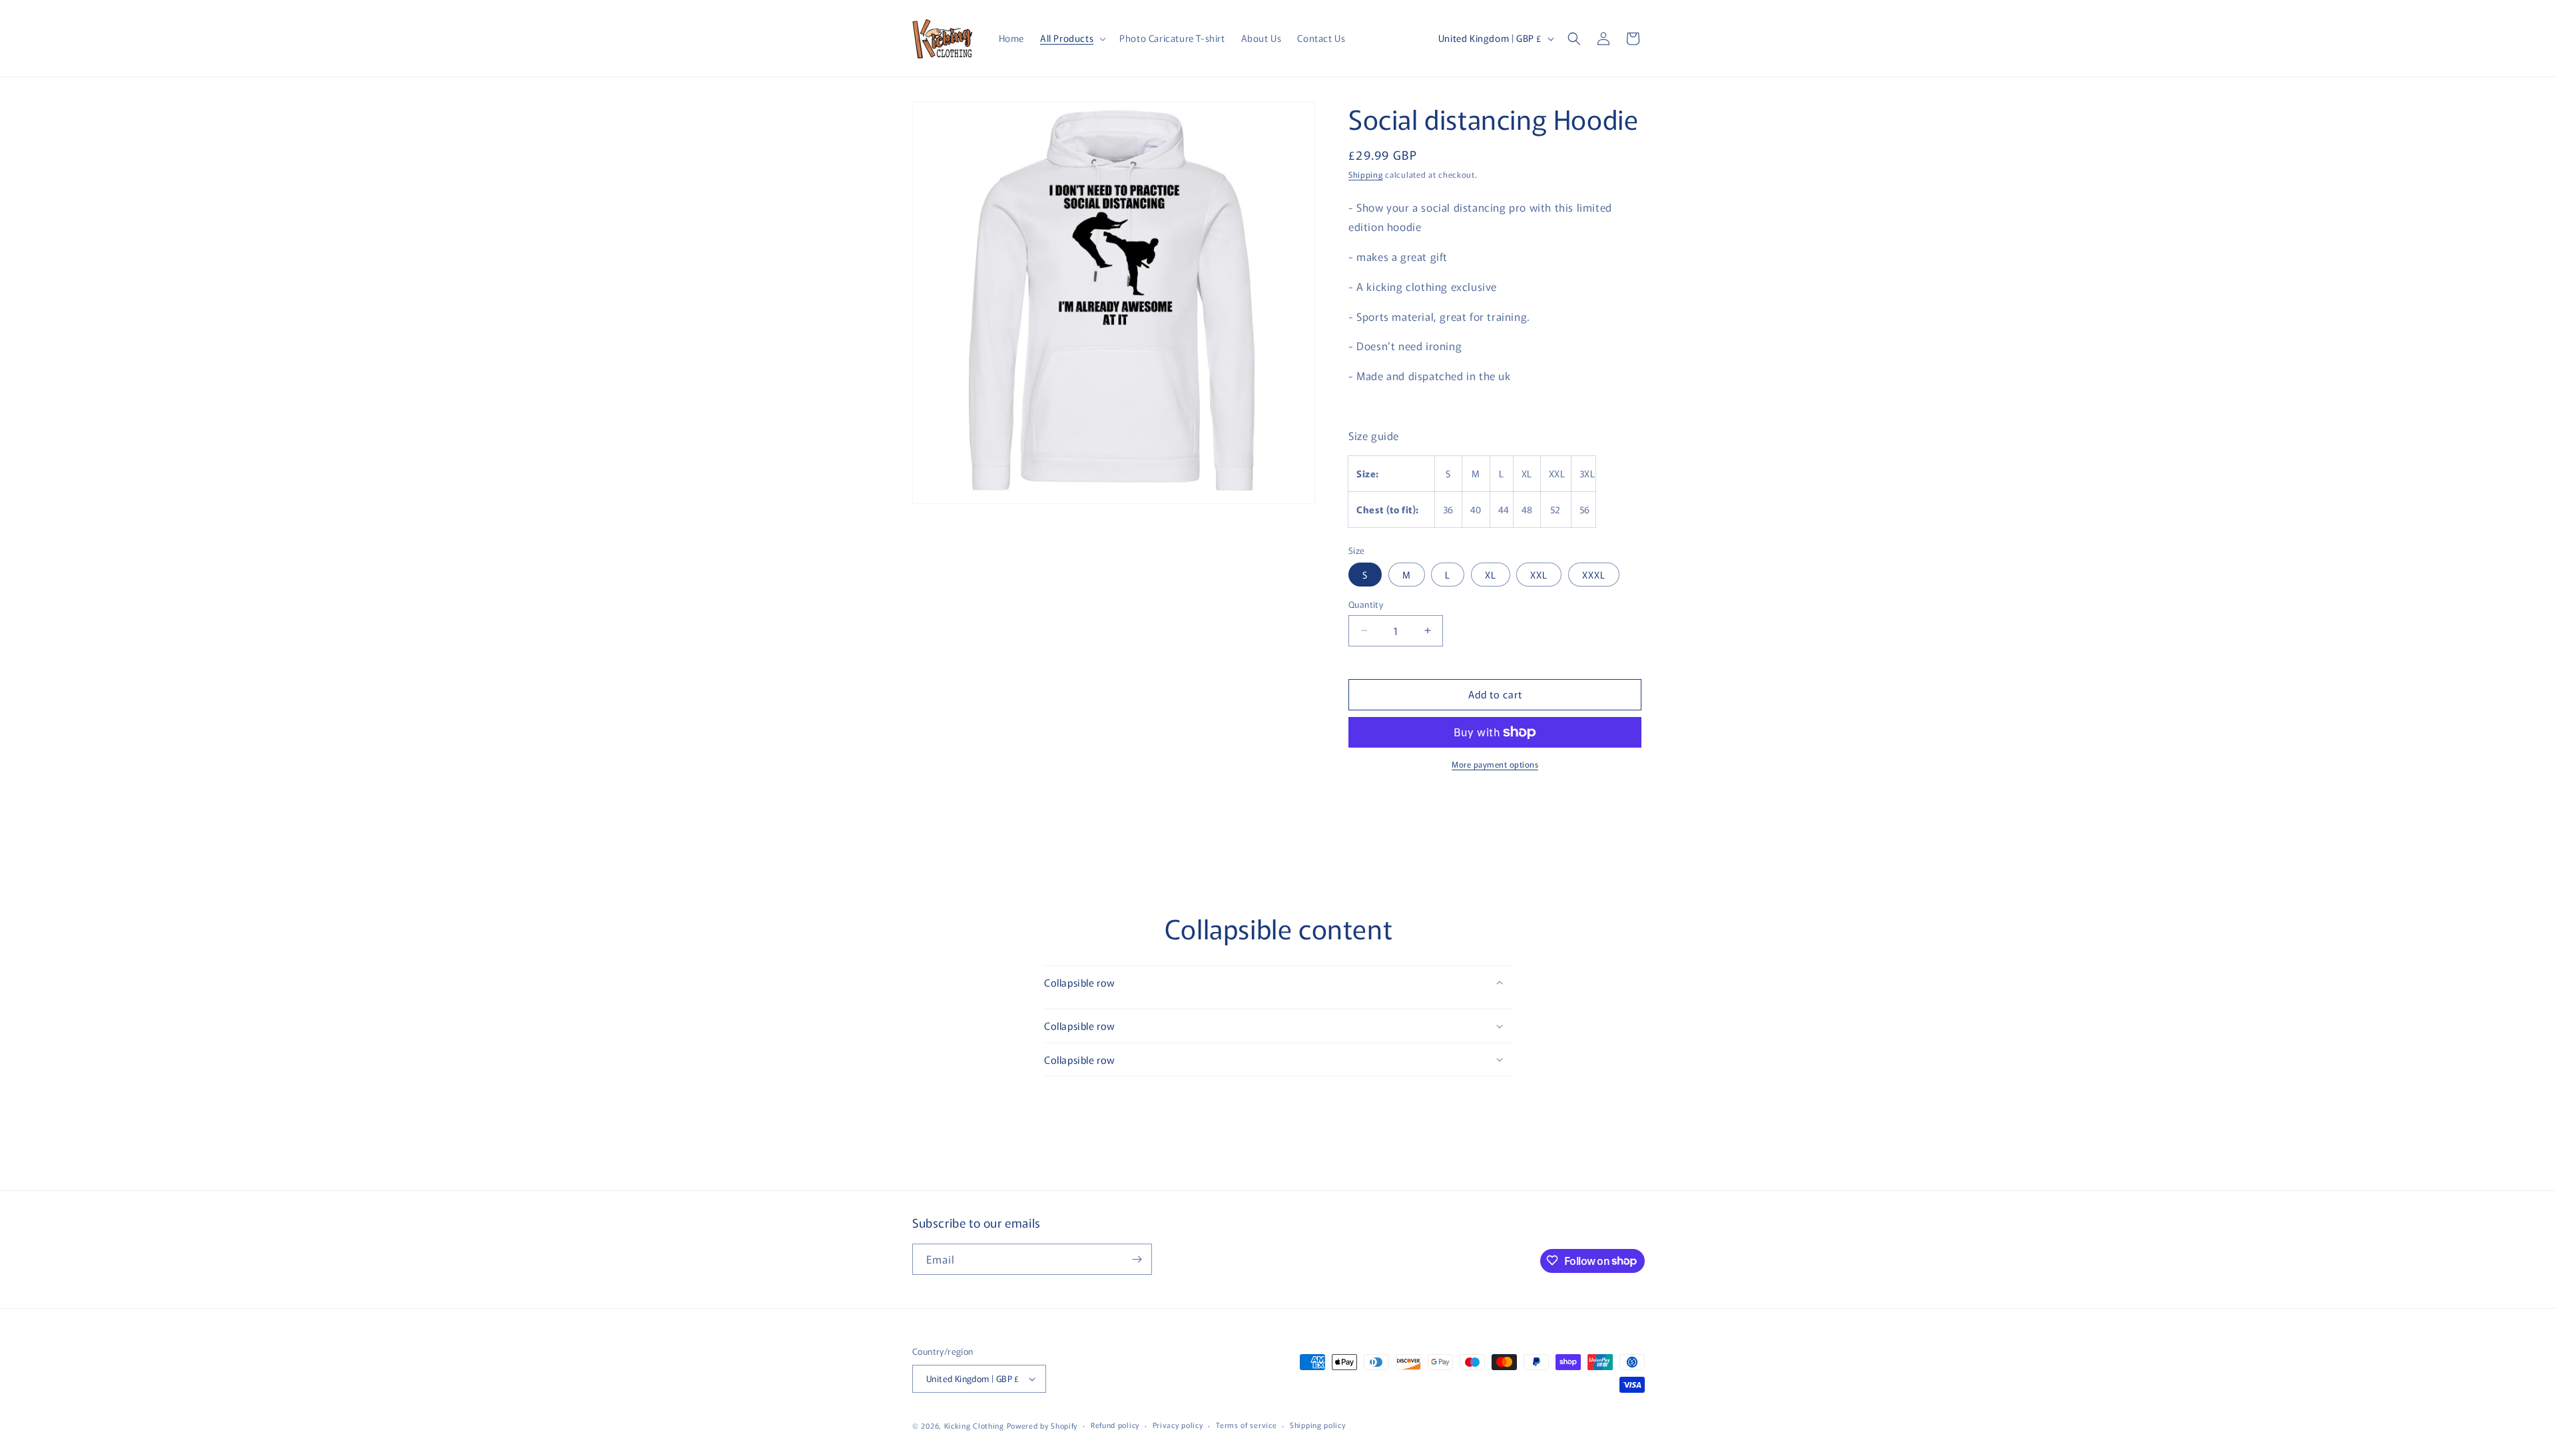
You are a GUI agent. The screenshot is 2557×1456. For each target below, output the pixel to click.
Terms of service (1246, 1425)
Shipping (1366, 174)
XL (1491, 575)
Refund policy (1115, 1425)
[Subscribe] (1137, 1259)
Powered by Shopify (1042, 1425)
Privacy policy (1178, 1425)
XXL (1539, 575)
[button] (1072, 38)
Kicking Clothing (974, 1425)
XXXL (1594, 575)
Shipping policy (1318, 1425)
